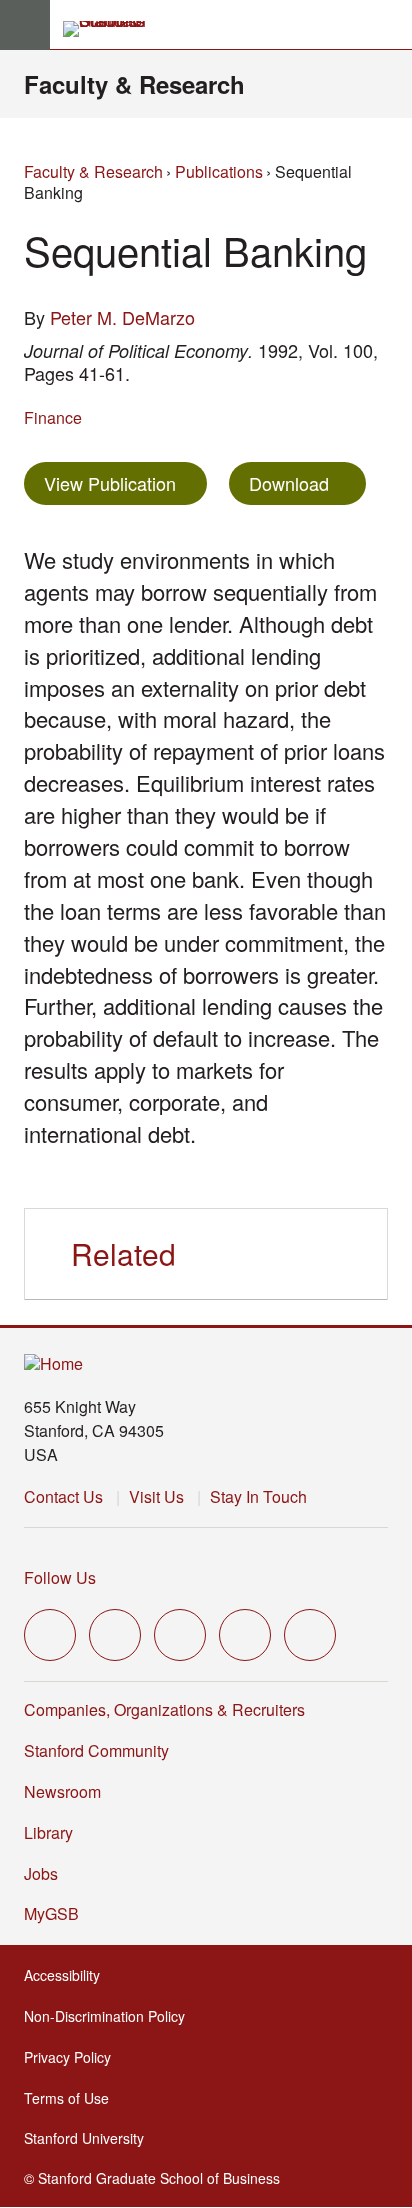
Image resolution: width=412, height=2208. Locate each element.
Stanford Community (96, 1750)
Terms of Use (72, 2098)
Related (123, 1253)
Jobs (41, 1873)
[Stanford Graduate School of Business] (113, 29)
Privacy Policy (73, 2057)
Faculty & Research (134, 84)
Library (48, 1832)
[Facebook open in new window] (115, 1635)
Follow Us (60, 1577)
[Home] (53, 1364)
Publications (219, 171)
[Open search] (389, 25)
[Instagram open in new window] (180, 1635)
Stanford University (90, 2138)
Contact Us (63, 1496)
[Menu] (25, 25)
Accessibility (68, 1975)
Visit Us (156, 1496)
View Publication (125, 482)
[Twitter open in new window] (50, 1635)
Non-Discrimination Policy (110, 2016)
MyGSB (57, 1913)
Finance (53, 417)
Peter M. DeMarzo (122, 317)
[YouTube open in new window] (245, 1635)
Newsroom (62, 1791)
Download (289, 483)
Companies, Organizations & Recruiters (164, 1709)
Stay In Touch (258, 1496)
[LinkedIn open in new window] (310, 1635)
